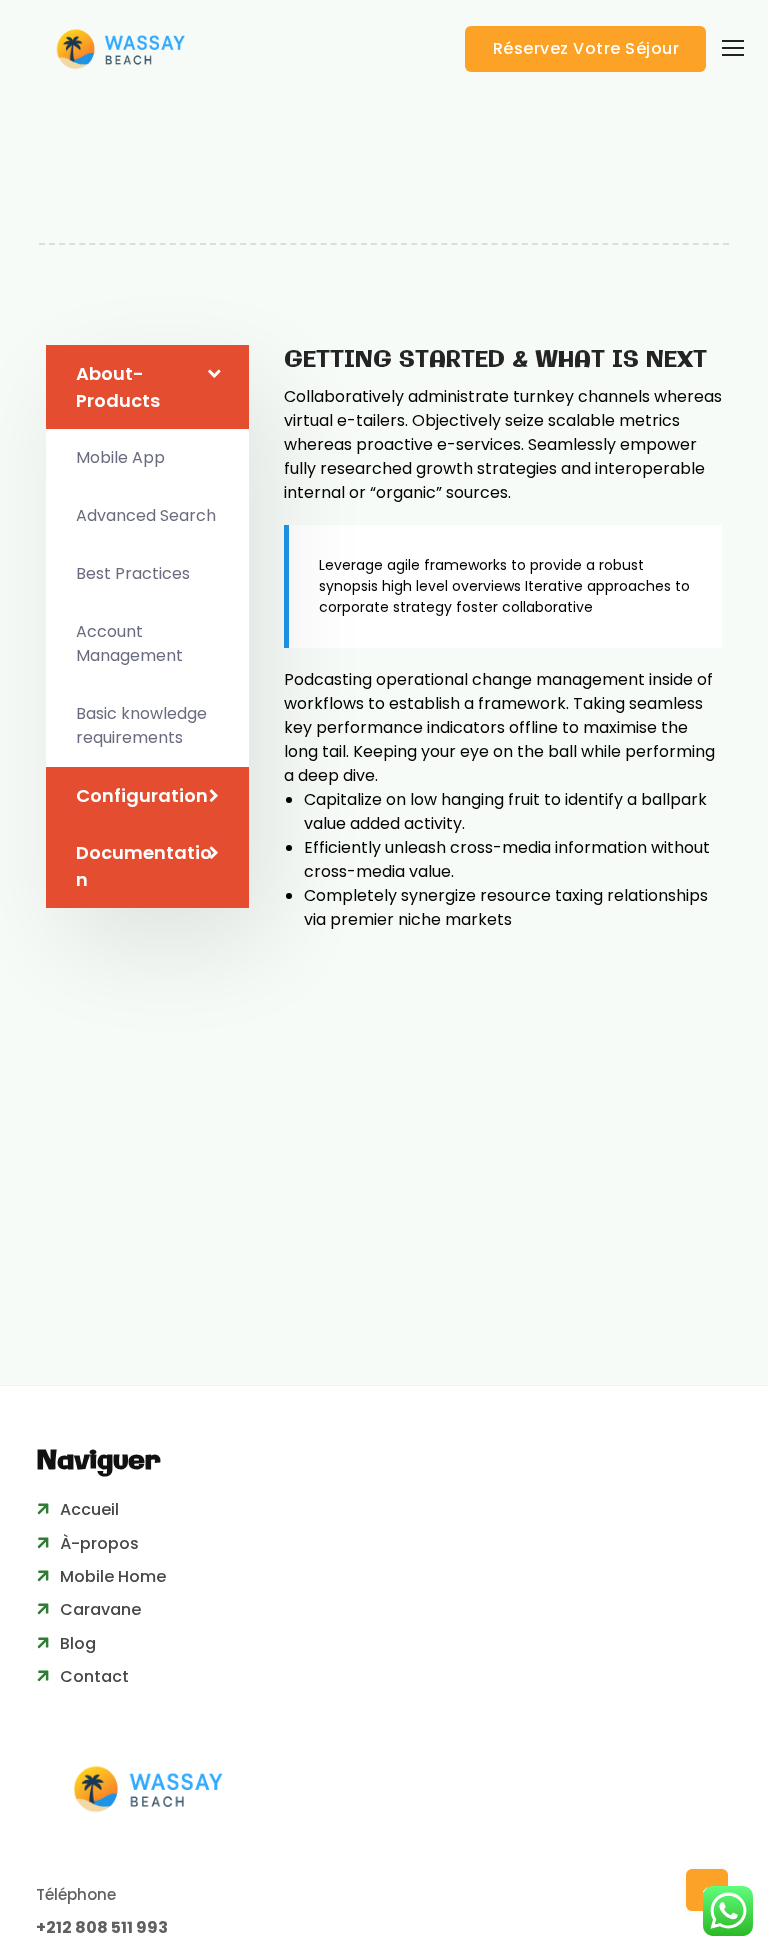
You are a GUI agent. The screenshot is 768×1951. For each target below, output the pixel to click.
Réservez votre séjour (586, 48)
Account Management (129, 643)
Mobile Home (113, 1576)
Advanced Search (146, 515)
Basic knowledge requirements (141, 725)
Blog (78, 1643)
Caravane (100, 1609)
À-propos (99, 1543)
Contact (94, 1676)
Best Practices (133, 573)
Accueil (89, 1509)
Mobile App (120, 457)
